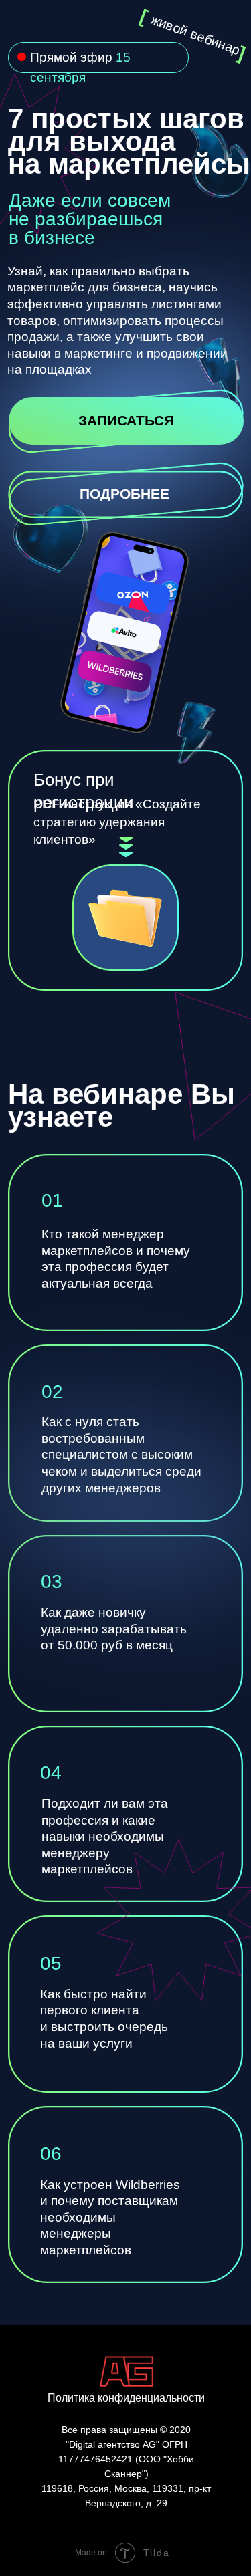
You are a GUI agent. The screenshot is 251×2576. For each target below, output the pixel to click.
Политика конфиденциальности (126, 2398)
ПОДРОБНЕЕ (124, 494)
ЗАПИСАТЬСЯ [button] (126, 420)
